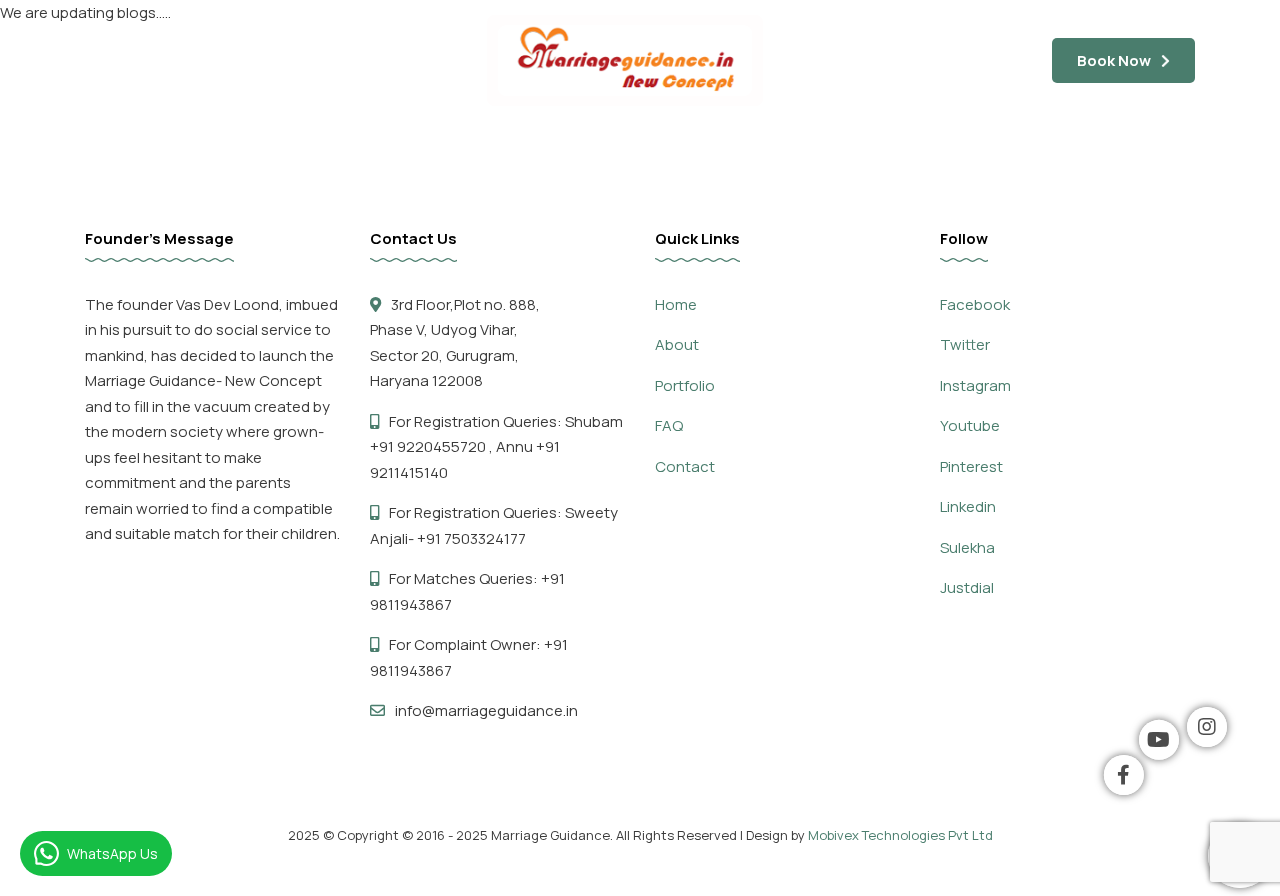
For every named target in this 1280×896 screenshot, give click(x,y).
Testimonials (393, 148)
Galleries (507, 148)
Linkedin (968, 506)
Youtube (970, 425)
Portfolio (685, 385)
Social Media (785, 148)
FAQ (298, 148)
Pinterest (971, 466)
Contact (1140, 148)
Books (886, 148)
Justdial (967, 587)
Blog (691, 148)
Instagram (975, 385)
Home (130, 148)
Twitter (965, 344)
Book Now (1114, 60)
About (677, 344)
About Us (218, 148)
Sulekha (967, 547)
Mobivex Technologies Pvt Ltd (900, 835)
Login (961, 148)
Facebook (975, 304)
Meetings (607, 148)
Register (1045, 148)
